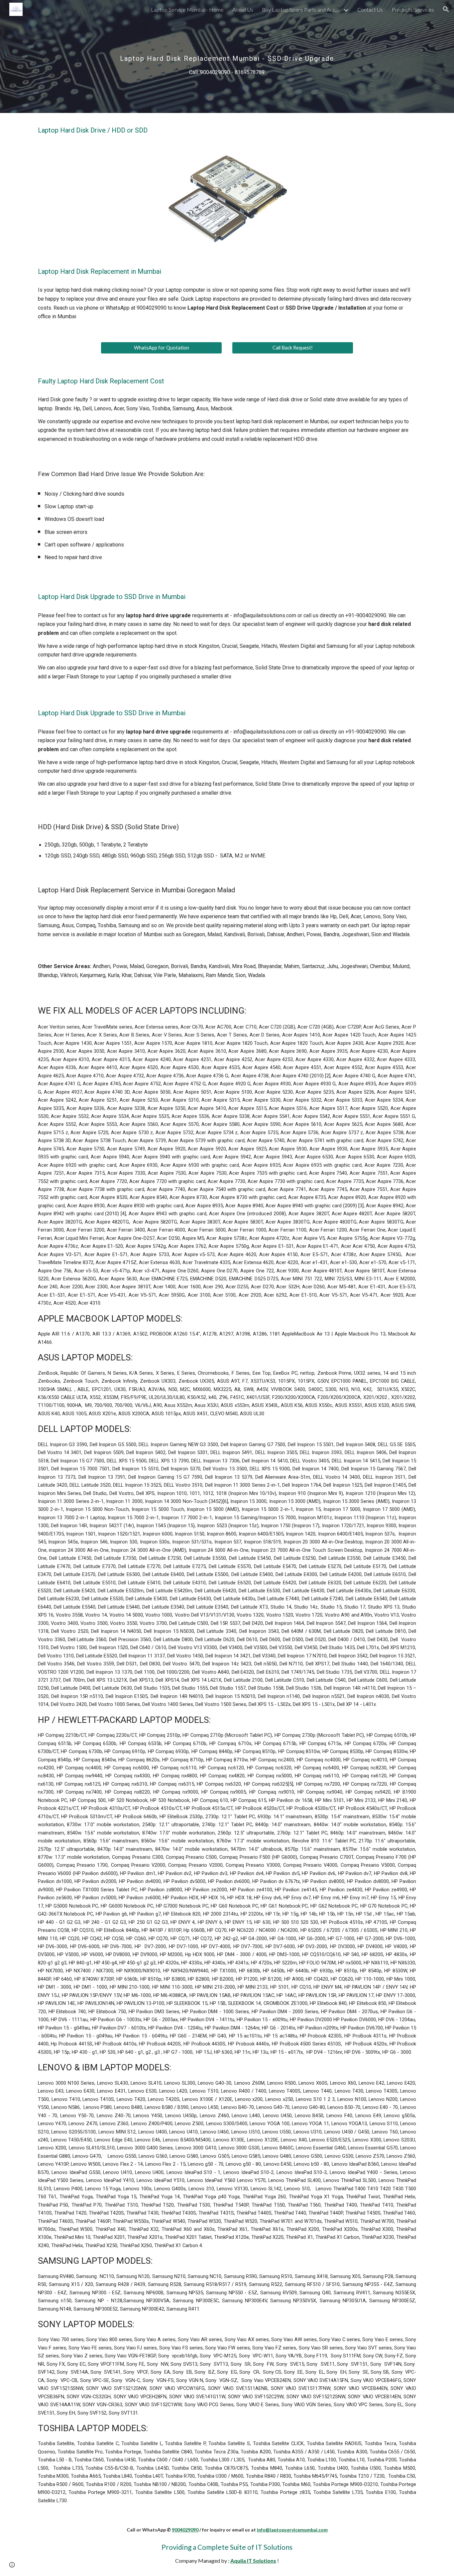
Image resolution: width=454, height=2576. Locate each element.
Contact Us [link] (370, 9)
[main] (227, 56)
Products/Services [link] (413, 9)
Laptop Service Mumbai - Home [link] (187, 9)
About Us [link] (243, 9)
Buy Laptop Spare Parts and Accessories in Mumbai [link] (302, 9)
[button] (446, 9)
